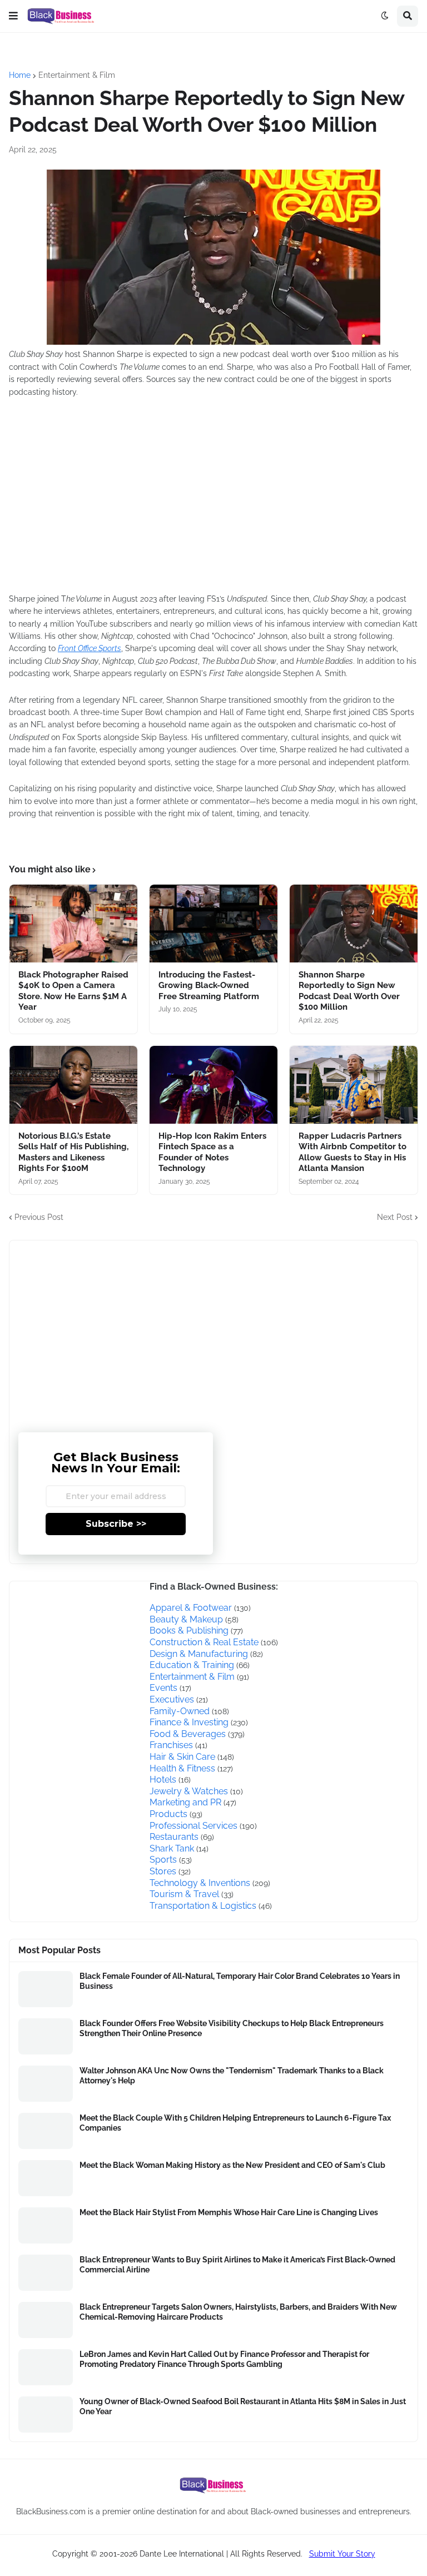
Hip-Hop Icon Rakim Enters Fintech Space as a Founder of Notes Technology (212, 1152)
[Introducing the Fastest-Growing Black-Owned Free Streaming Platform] (213, 924)
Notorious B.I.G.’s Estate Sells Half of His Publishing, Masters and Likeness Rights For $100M (73, 1152)
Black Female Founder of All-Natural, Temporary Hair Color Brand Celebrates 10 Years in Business (240, 1981)
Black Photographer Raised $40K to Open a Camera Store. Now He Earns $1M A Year (73, 991)
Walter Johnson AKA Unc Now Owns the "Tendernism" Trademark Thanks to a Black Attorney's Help (232, 2076)
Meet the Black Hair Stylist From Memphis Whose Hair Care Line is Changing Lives (229, 2212)
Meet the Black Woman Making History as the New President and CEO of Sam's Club (232, 2165)
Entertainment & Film (77, 75)
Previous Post (39, 1217)
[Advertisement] (176, 502)
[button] (13, 16)
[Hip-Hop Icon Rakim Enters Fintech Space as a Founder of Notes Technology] (213, 1085)
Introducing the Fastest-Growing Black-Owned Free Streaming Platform (209, 986)
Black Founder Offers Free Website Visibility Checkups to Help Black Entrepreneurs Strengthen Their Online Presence (232, 2028)
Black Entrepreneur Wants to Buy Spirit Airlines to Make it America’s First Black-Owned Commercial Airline (237, 2265)
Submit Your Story (342, 2554)
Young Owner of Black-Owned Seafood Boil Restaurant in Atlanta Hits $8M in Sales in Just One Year (243, 2406)
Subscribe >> (116, 1524)
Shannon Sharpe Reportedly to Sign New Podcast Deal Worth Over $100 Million (349, 991)
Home (20, 75)
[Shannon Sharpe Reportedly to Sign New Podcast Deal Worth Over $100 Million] (354, 924)
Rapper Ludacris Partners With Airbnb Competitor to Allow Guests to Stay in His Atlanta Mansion (352, 1152)
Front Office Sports (90, 648)
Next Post (395, 1217)
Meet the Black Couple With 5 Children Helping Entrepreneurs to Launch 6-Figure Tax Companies (235, 2123)
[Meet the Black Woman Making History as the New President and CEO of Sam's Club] (46, 2178)
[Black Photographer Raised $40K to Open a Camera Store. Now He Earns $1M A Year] (73, 924)
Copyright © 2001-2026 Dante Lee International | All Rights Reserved (177, 2554)
